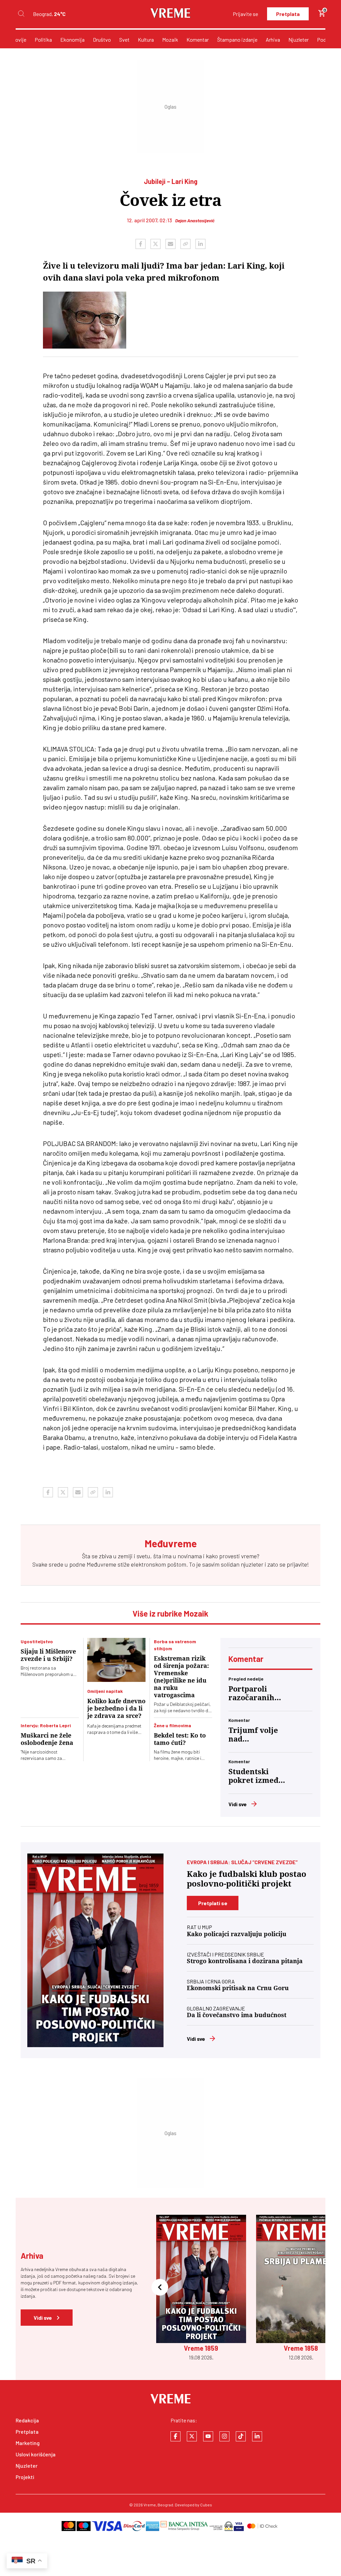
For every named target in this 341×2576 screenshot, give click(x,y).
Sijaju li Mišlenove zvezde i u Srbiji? (48, 1655)
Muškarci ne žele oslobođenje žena (47, 1739)
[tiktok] (241, 2436)
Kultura (146, 39)
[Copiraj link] (185, 244)
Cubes (206, 2505)
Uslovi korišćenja (36, 2454)
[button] (160, 2288)
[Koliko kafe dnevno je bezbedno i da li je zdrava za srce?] (116, 1660)
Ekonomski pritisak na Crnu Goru (238, 1988)
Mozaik (170, 39)
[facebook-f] (175, 2436)
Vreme (150, 2505)
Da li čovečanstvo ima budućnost (237, 2015)
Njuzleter (299, 39)
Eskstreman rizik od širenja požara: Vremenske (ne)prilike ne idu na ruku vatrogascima (181, 1677)
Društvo (102, 39)
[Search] (21, 14)
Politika (43, 39)
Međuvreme (101, 1564)
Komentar (198, 39)
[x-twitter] (192, 2436)
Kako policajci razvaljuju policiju (237, 1934)
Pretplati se (213, 1903)
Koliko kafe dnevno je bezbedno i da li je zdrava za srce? (116, 1708)
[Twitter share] (156, 244)
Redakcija (27, 2420)
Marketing (28, 2443)
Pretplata (288, 14)
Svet (124, 39)
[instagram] (224, 2436)
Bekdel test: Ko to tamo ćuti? (180, 1739)
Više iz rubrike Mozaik (170, 1613)
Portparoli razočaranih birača (251, 1694)
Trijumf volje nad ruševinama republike (253, 1735)
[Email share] (170, 244)
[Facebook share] (141, 244)
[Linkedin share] (200, 244)
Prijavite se (245, 14)
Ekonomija (72, 39)
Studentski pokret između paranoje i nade (256, 1776)
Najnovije (16, 39)
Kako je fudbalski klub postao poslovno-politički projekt (247, 1879)
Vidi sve (238, 1804)
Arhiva (273, 39)
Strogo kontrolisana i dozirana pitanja (245, 1961)
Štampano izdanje (237, 39)
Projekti (25, 2477)
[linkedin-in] (257, 2436)
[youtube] (208, 2436)
